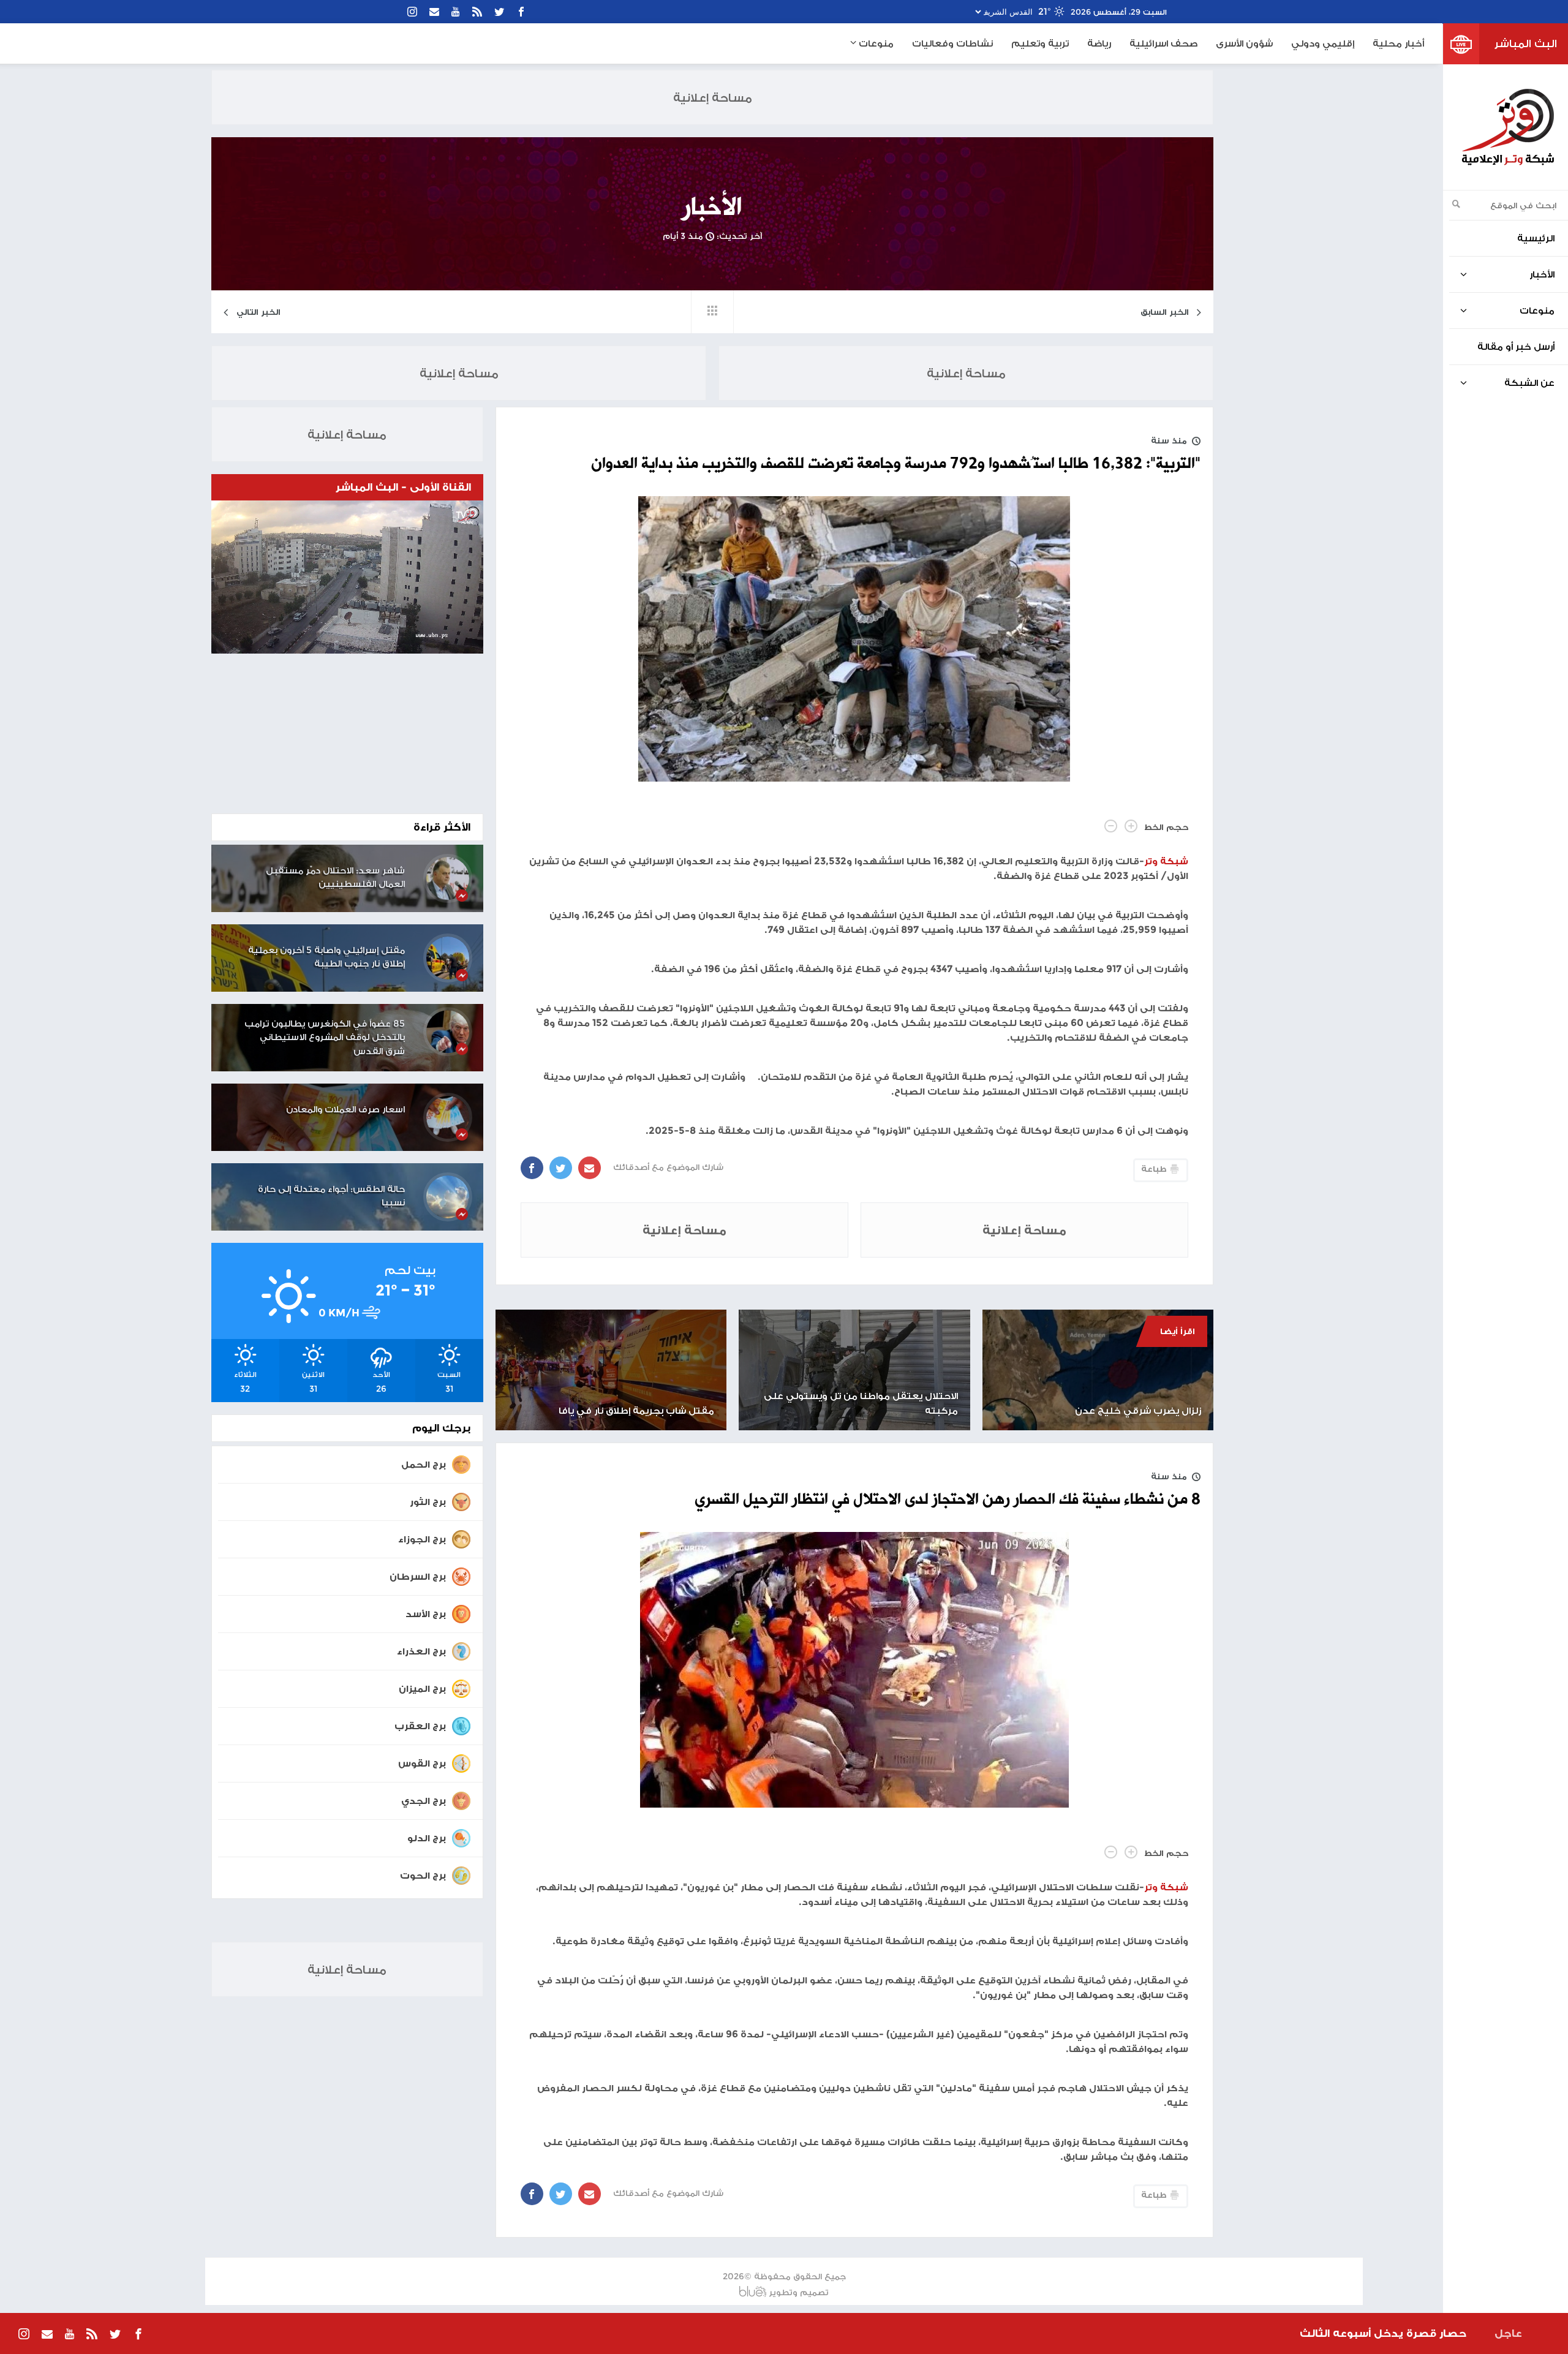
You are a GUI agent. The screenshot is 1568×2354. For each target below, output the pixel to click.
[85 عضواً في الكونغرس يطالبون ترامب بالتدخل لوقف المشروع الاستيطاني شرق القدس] (448, 1032)
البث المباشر (1526, 43)
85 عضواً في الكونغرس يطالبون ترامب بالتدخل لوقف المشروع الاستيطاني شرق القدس (325, 1037)
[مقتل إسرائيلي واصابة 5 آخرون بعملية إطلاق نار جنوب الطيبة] (448, 958)
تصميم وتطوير (799, 2292)
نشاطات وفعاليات (952, 43)
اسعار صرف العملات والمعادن (345, 1109)
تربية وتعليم (1040, 43)
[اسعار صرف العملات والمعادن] (448, 1117)
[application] (347, 577)
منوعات (875, 43)
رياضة (1099, 43)
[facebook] (521, 12)
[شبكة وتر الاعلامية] (1507, 127)
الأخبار (712, 208)
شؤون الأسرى (1244, 43)
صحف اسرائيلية (1163, 43)
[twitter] (499, 12)
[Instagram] (412, 12)
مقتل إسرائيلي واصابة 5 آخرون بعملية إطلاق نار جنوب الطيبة (326, 957)
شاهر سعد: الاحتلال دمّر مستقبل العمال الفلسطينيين (335, 877)
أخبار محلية (1398, 43)
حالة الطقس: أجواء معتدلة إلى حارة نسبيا (331, 1196)
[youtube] (456, 12)
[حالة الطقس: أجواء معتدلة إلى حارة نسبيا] (448, 1197)
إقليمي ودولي (1323, 43)
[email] (434, 12)
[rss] (477, 12)
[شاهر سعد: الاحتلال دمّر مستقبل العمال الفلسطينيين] (448, 878)
